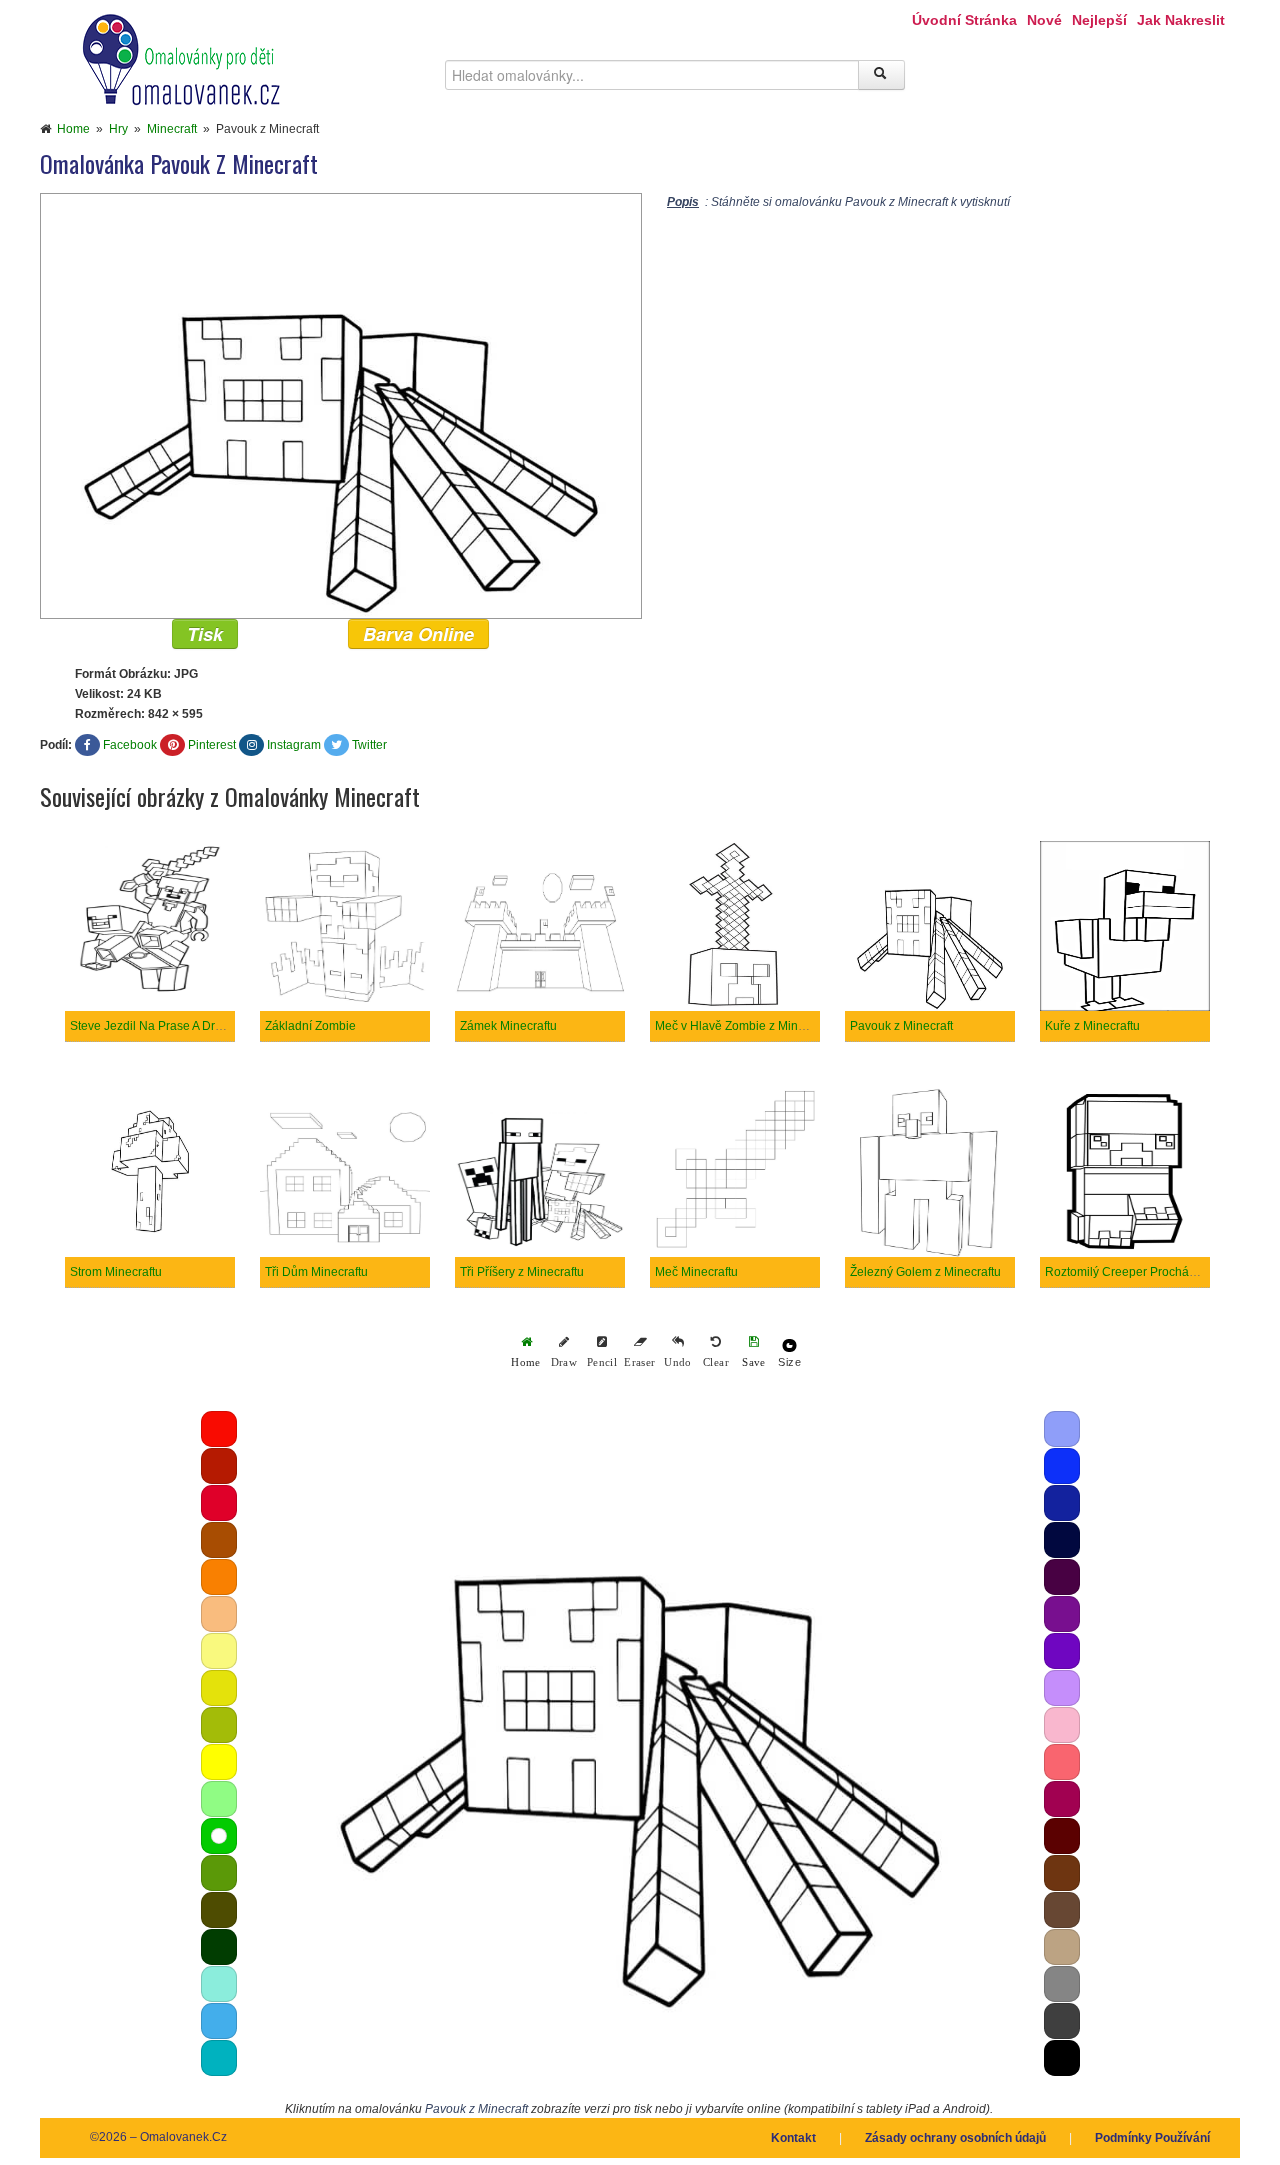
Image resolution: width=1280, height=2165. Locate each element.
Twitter (369, 745)
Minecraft (172, 129)
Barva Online (418, 634)
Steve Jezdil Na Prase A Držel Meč (163, 1026)
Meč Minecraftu (696, 1272)
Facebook (130, 745)
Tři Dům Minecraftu (316, 1272)
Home (73, 129)
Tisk (205, 634)
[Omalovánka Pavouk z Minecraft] (341, 405)
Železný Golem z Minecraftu (925, 1272)
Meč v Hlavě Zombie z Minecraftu (745, 1026)
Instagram (294, 745)
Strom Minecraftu (116, 1272)
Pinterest (212, 745)
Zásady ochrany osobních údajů (955, 2138)
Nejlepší (1099, 20)
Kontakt (793, 2138)
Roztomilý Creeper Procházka (1126, 1272)
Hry (118, 129)
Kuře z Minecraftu (1092, 1026)
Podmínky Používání (1152, 2138)
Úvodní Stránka (964, 20)
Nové (1044, 20)
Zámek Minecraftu (508, 1026)
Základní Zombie (310, 1026)
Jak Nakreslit (1181, 20)
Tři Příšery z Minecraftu (522, 1272)
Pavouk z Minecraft (901, 1026)
